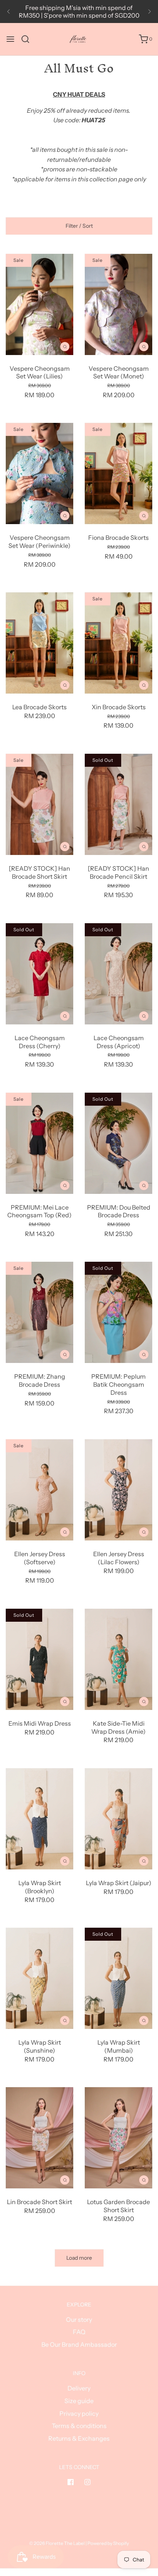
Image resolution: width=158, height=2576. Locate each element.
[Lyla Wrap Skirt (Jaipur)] (118, 1819)
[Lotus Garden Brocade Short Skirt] (118, 2138)
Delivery (79, 2388)
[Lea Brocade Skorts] (39, 643)
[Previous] (8, 12)
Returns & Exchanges (79, 2438)
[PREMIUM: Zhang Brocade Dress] (39, 1312)
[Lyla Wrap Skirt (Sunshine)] (39, 1978)
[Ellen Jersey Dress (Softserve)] (39, 1490)
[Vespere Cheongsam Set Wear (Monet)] (118, 304)
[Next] (150, 12)
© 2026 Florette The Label (57, 2543)
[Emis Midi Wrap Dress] (39, 1659)
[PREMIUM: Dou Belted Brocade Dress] (118, 1143)
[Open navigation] (10, 39)
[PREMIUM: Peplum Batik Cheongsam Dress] (118, 1312)
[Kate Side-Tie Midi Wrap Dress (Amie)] (118, 1659)
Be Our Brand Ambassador (79, 2344)
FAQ (79, 2332)
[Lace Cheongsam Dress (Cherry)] (39, 974)
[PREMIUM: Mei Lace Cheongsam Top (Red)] (39, 1143)
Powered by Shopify (108, 2543)
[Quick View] (65, 346)
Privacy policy (79, 2413)
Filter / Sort (79, 226)
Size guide (79, 2401)
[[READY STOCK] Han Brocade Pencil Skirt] (118, 804)
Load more (79, 2258)
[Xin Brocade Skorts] (118, 643)
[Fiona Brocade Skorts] (118, 473)
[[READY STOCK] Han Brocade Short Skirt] (39, 804)
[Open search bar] (28, 39)
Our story (79, 2320)
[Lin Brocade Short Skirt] (39, 2138)
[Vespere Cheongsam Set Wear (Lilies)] (39, 304)
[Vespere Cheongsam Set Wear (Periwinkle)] (39, 473)
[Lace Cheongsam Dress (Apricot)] (118, 974)
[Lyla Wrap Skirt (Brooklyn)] (39, 1819)
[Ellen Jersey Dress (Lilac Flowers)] (118, 1490)
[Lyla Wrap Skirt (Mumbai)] (118, 1978)
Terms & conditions (79, 2426)
